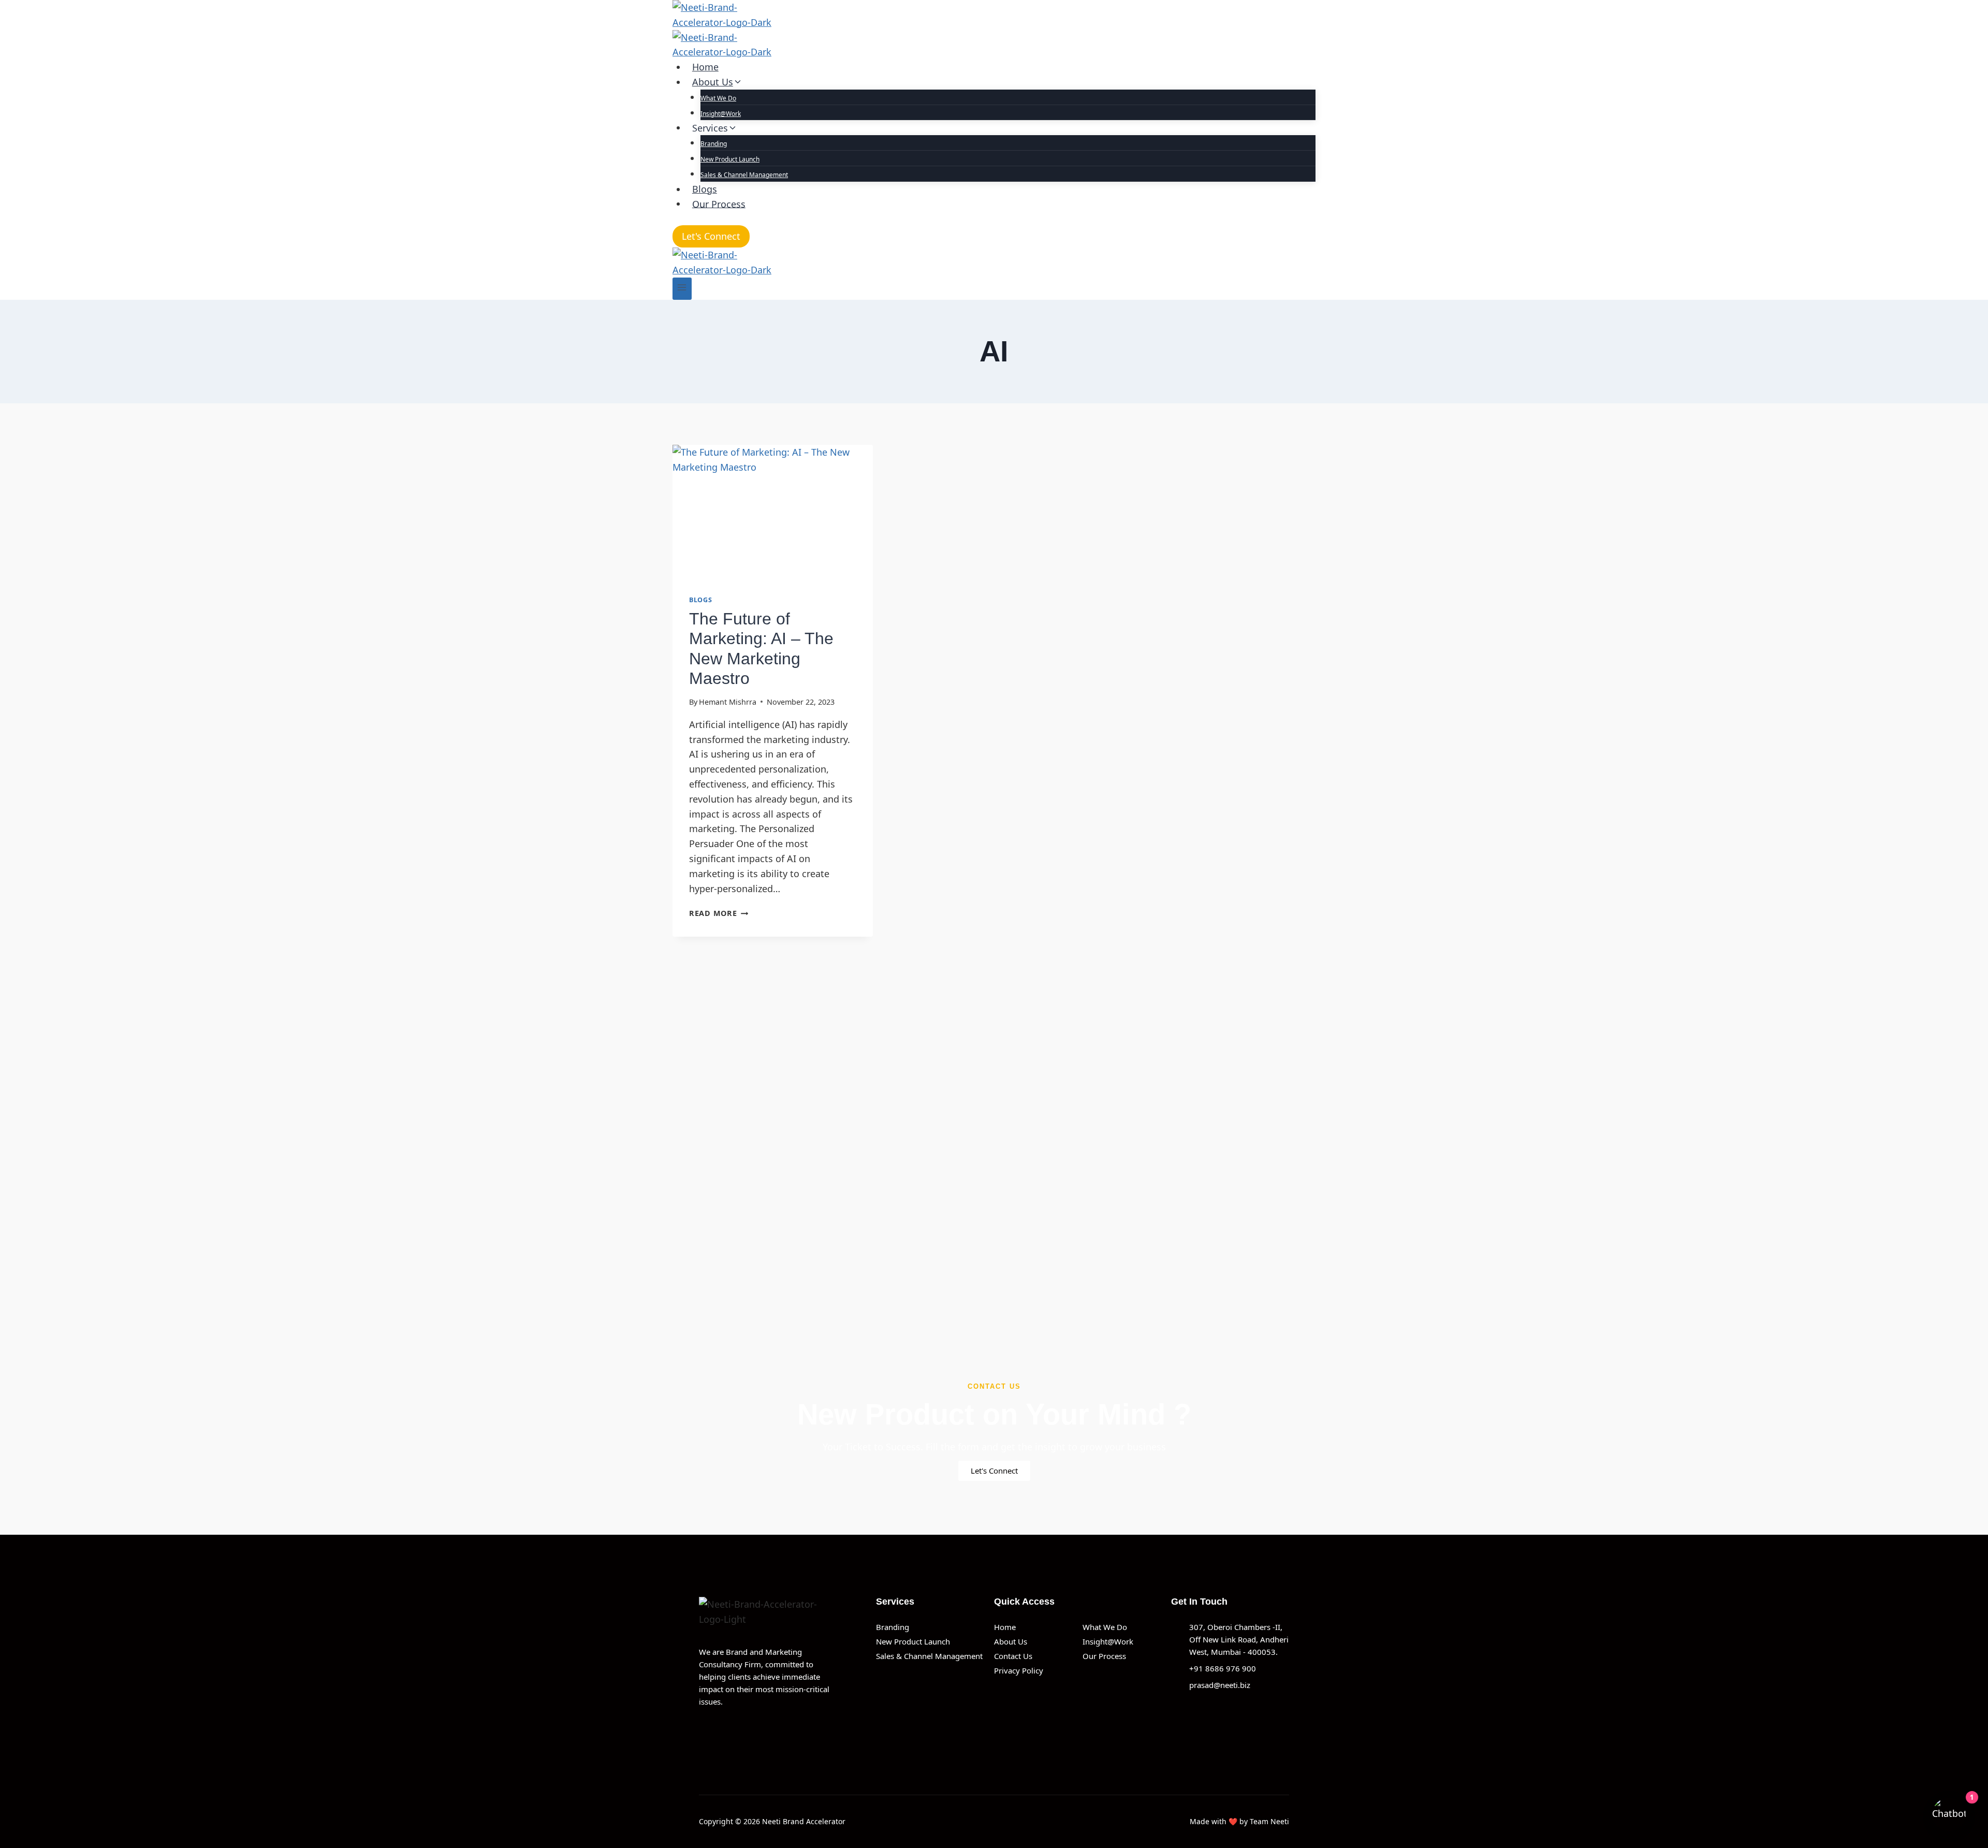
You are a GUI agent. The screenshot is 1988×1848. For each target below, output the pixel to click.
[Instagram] (750, 1733)
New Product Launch (730, 159)
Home (705, 67)
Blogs (705, 189)
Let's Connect (711, 236)
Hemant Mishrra (728, 702)
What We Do (718, 98)
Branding (714, 144)
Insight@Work (721, 114)
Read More (719, 913)
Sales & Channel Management (744, 175)
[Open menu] (682, 289)
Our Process (719, 203)
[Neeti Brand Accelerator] (994, 30)
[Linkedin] (726, 1733)
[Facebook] (703, 1733)
